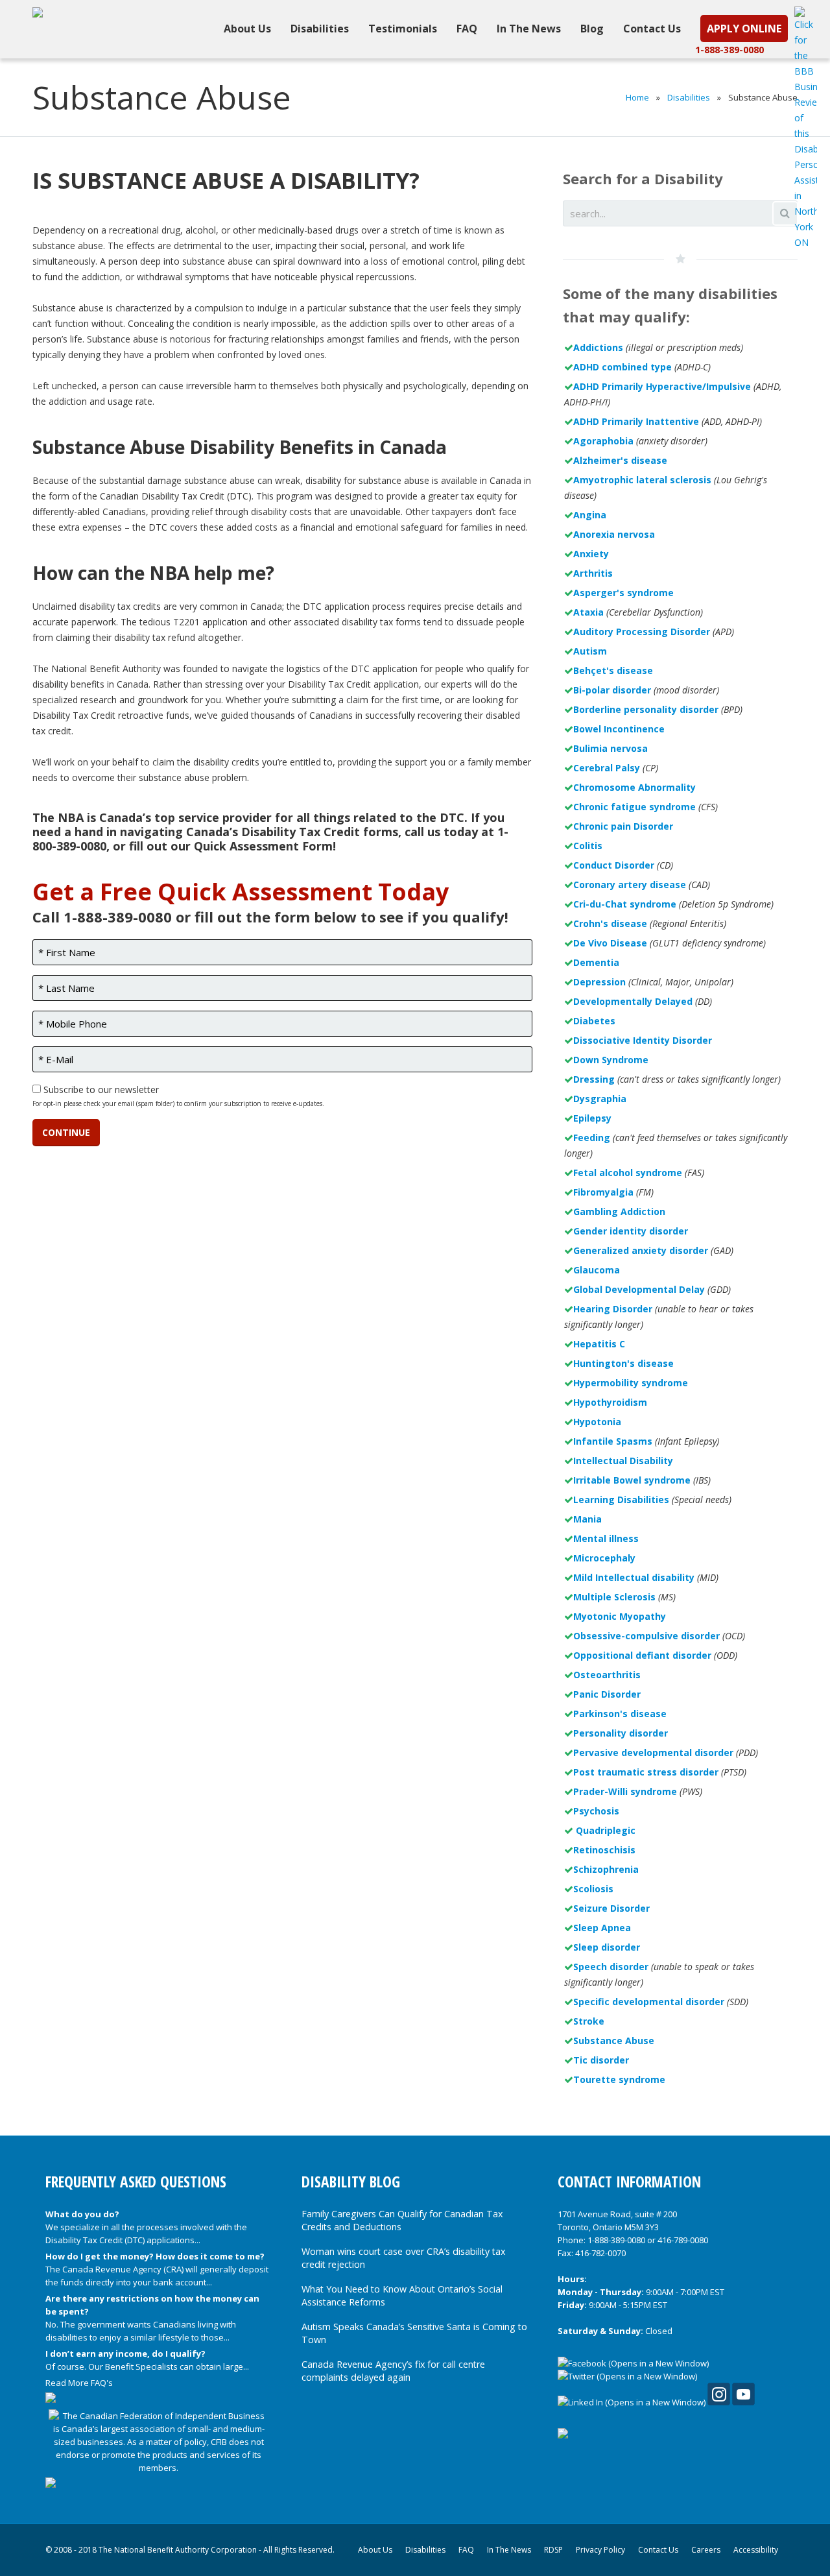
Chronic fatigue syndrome (634, 807)
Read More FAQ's (79, 2383)
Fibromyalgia (603, 1192)
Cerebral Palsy (607, 768)
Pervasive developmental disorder (653, 1752)
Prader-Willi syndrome (625, 1791)
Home (637, 97)
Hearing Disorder (613, 1309)
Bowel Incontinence (619, 729)
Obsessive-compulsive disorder (646, 1636)
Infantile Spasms (613, 1441)
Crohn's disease (610, 923)
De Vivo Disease (610, 943)
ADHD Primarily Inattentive (636, 421)
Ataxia (588, 612)
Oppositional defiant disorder (642, 1655)
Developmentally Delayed (633, 1001)
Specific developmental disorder (649, 2002)
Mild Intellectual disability (634, 1577)
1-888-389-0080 (729, 50)
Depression (599, 982)
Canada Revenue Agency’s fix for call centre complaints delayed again (393, 2371)
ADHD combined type (622, 367)
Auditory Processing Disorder (642, 632)
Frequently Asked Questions (136, 2182)
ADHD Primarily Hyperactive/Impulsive (662, 386)
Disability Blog (351, 2182)
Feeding (592, 1138)
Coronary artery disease (630, 885)
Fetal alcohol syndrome (628, 1173)
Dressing (594, 1079)
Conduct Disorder (614, 865)
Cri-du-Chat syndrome (625, 904)
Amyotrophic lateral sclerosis (642, 480)
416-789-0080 (683, 2240)
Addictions (598, 347)
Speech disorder (611, 1967)
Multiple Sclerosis (614, 1597)
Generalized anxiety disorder (641, 1250)
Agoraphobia (603, 441)
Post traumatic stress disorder (646, 1772)
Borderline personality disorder (646, 709)
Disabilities (689, 97)
